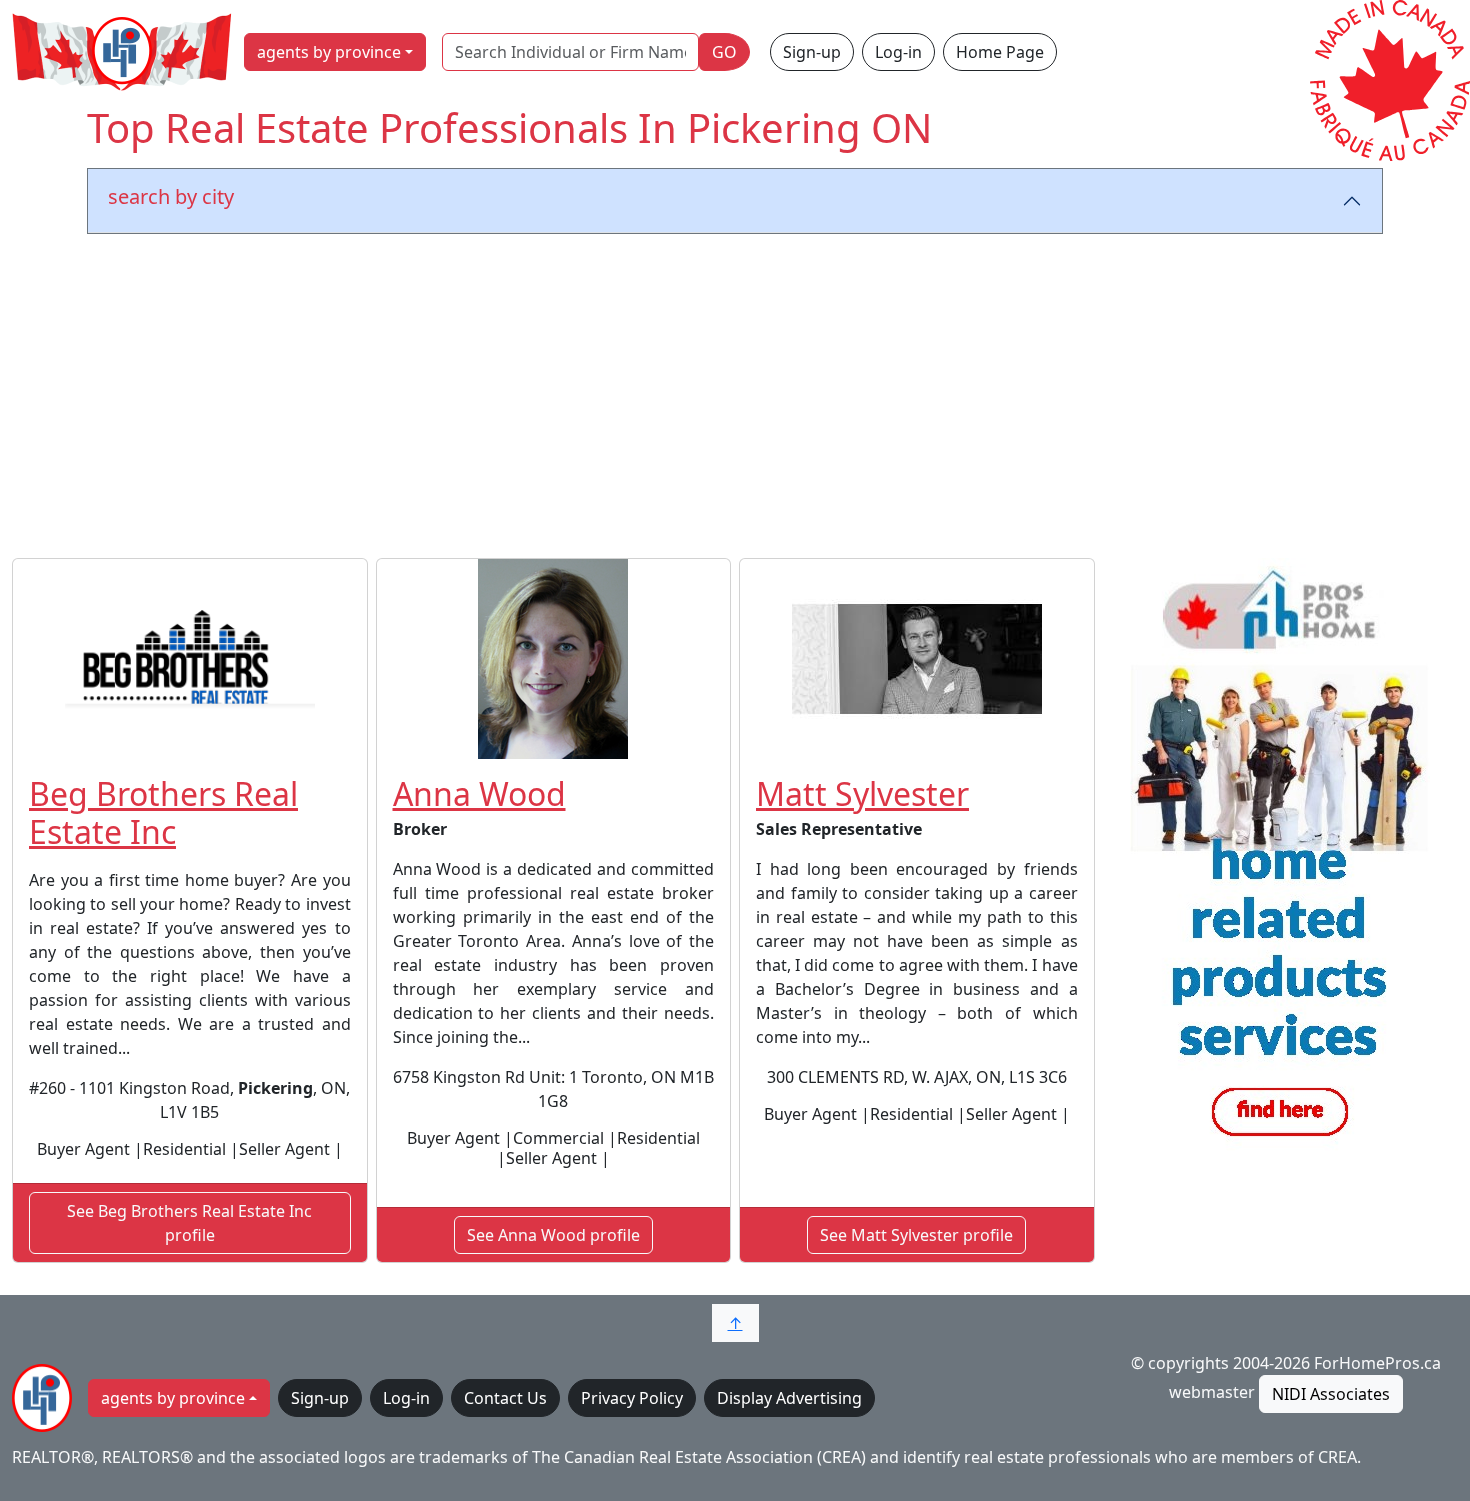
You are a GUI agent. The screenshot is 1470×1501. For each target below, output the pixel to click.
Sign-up (812, 52)
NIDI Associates (1331, 1394)
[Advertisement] (735, 400)
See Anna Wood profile (553, 1235)
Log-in (898, 52)
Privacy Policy (632, 1398)
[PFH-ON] (1281, 858)
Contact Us (505, 1398)
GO (724, 52)
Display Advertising (789, 1398)
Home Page (1000, 52)
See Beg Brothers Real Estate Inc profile (189, 1223)
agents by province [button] (329, 52)
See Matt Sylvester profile (916, 1235)
